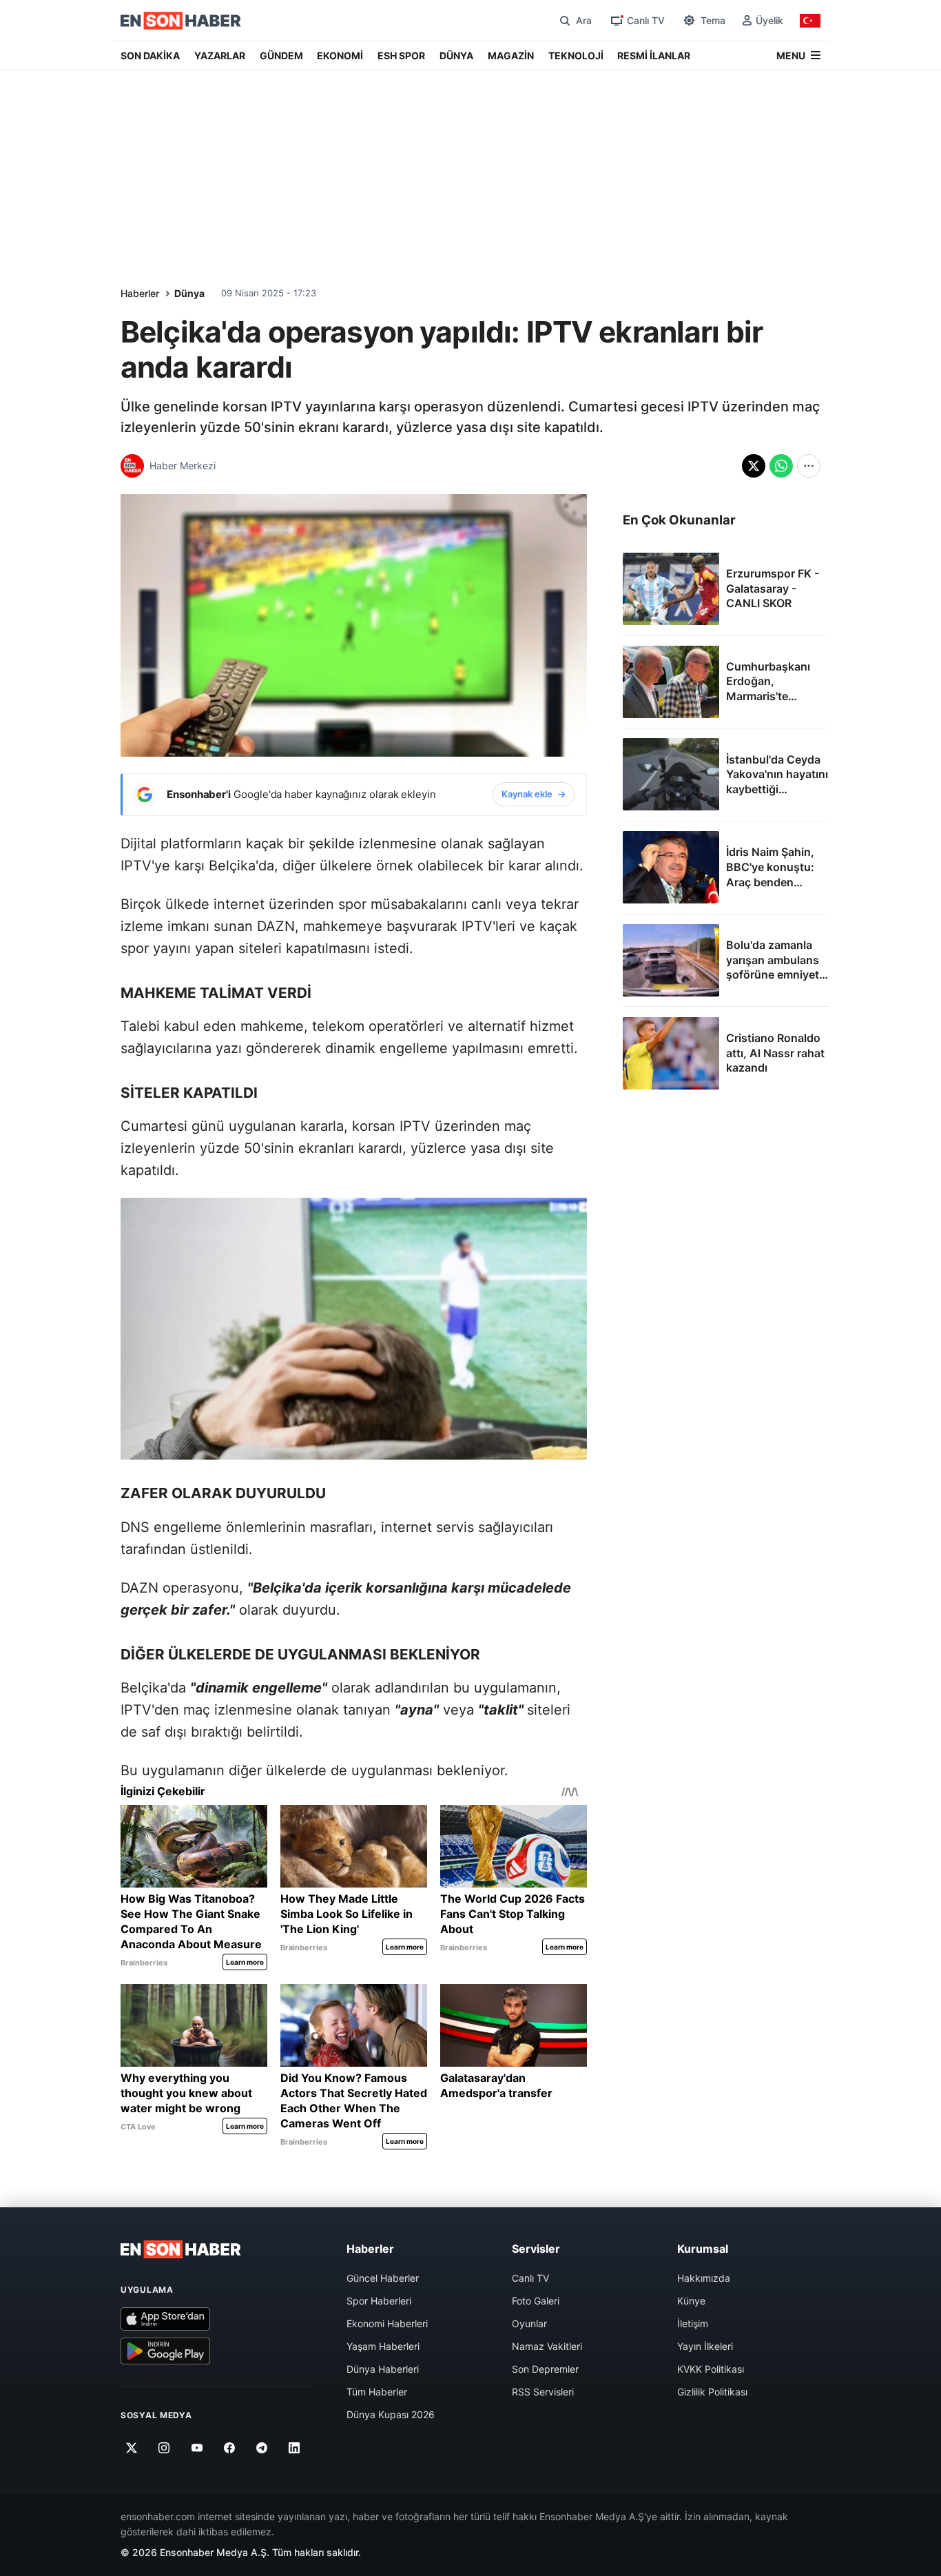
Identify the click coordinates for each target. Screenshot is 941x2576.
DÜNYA (456, 55)
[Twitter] (132, 2449)
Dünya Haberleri (383, 2369)
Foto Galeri (536, 2301)
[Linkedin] (294, 2449)
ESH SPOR (401, 55)
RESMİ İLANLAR (654, 55)
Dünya (189, 293)
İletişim (693, 2323)
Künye (691, 2301)
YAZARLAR (220, 55)
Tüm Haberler (377, 2392)
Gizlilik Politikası (712, 2392)
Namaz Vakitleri (547, 2346)
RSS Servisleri (543, 2392)
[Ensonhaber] (181, 21)
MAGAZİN (511, 55)
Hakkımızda (704, 2278)
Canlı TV (530, 2278)
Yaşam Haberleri (383, 2346)
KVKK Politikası (711, 2369)
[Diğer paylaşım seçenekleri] (809, 466)
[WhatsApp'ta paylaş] (781, 466)
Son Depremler (545, 2369)
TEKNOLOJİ (576, 55)
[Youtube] (197, 2449)
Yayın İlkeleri (705, 2346)
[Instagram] (164, 2449)
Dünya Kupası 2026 (391, 2414)
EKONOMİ (340, 55)
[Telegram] (262, 2449)
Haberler (140, 293)
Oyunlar (529, 2323)
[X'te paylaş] (754, 466)
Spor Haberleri (379, 2301)
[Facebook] (230, 2449)
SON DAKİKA (150, 55)
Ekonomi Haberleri (387, 2323)
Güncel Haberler (383, 2278)
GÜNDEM (281, 55)
